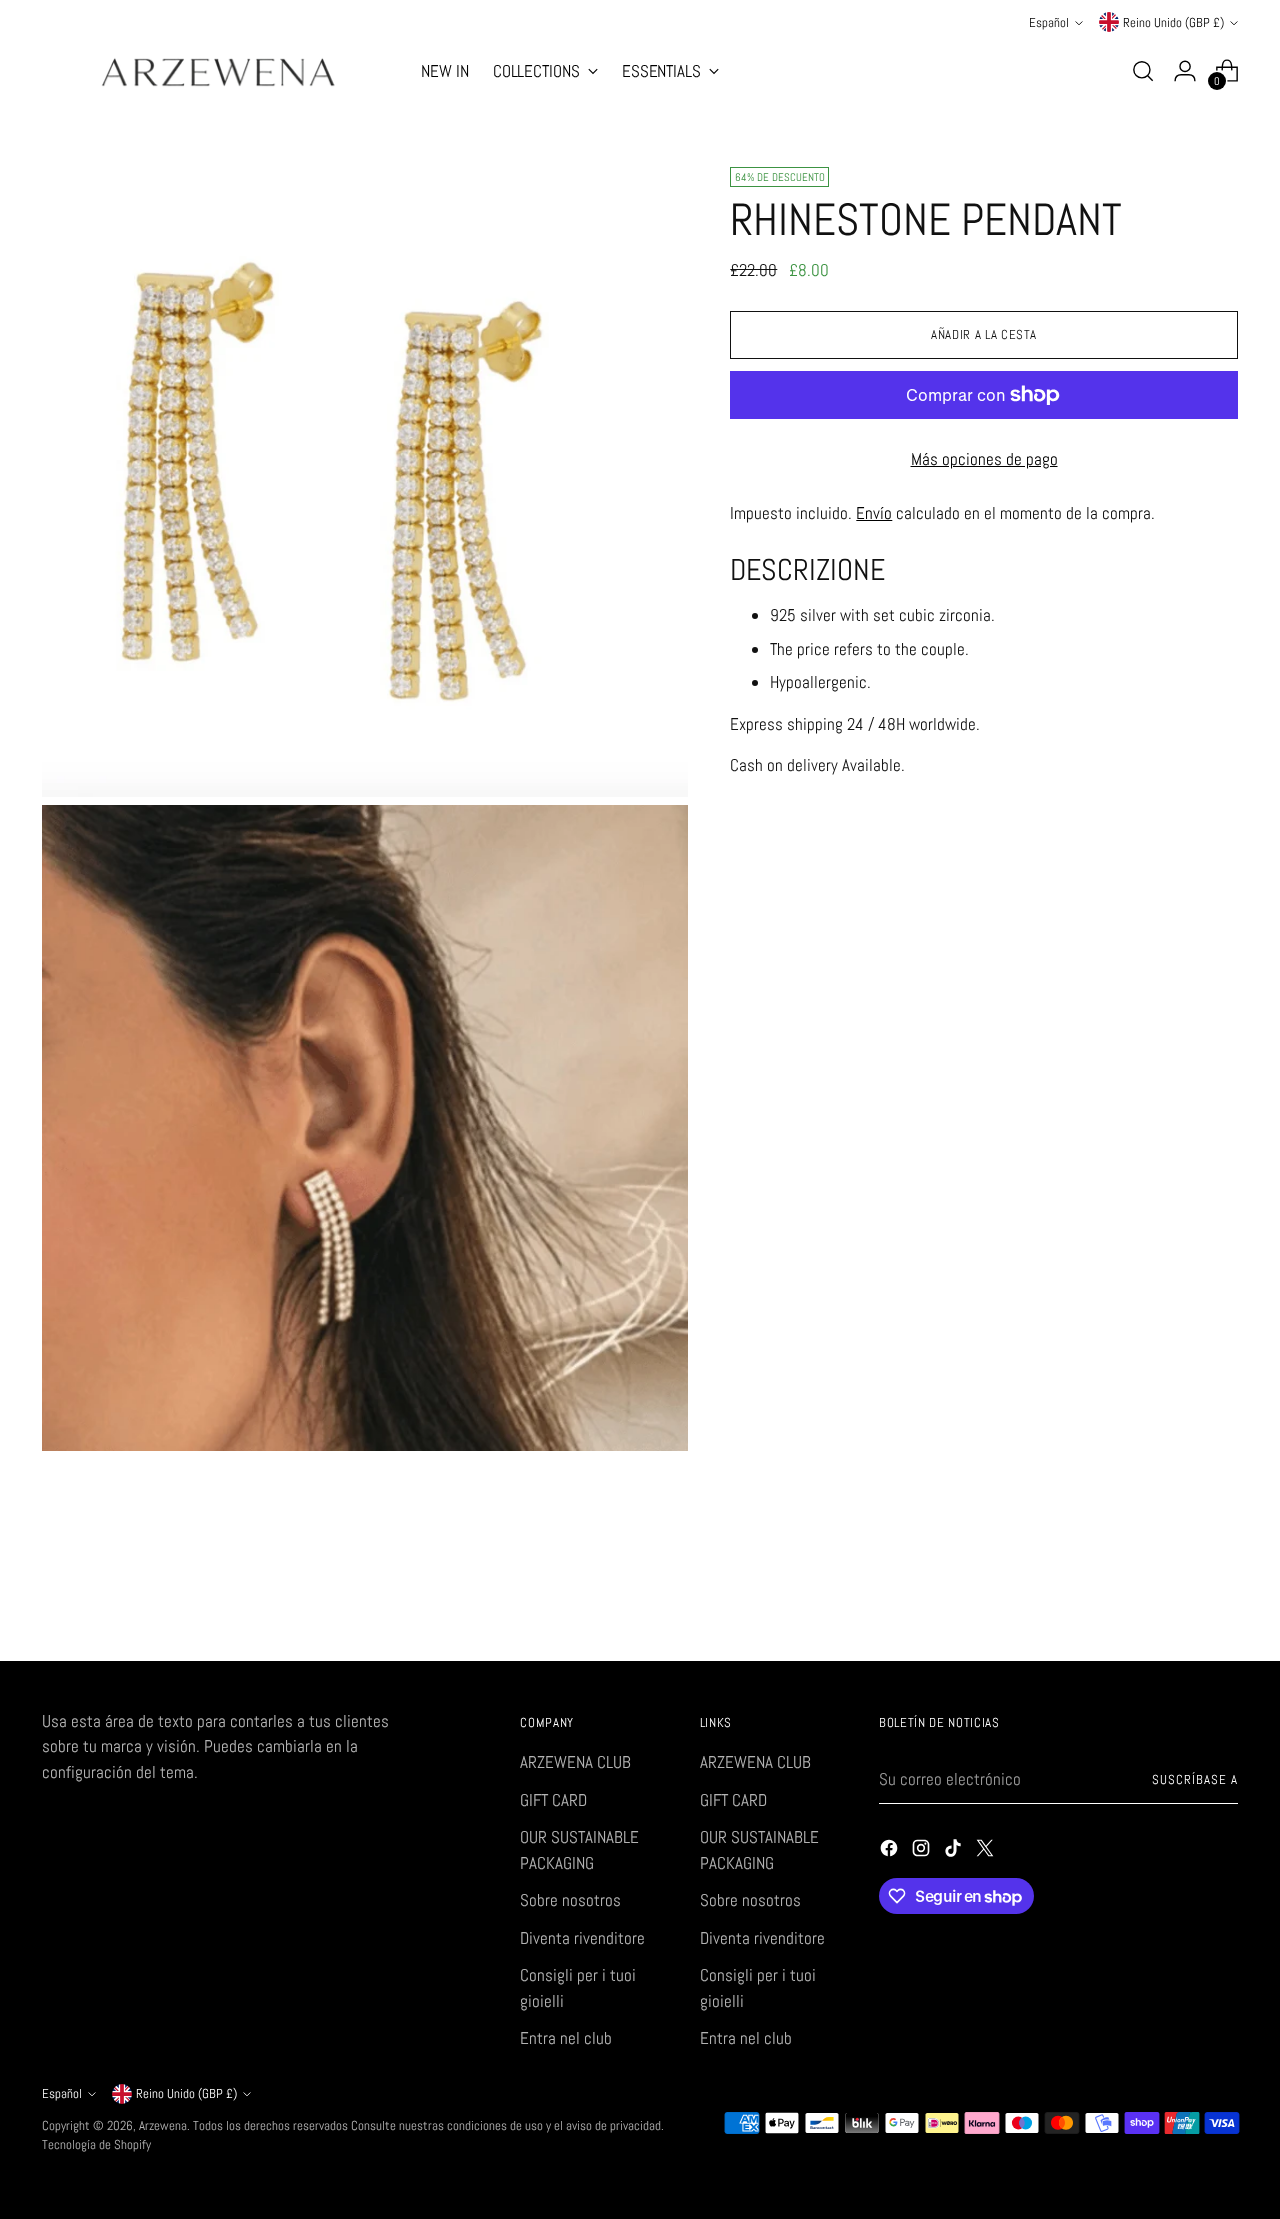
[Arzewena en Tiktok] (955, 1852)
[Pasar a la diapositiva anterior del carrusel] (1175, 1593)
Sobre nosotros (570, 1900)
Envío (874, 512)
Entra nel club (566, 2038)
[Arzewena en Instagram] (923, 1852)
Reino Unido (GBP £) (1173, 22)
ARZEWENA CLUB (575, 1762)
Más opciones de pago (984, 459)
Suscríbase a (1195, 1779)
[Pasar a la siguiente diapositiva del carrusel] (1221, 1592)
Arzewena (163, 2125)
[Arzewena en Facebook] (891, 1852)
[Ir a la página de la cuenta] (1185, 71)
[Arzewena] (217, 71)
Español (1049, 22)
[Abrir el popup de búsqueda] (1143, 71)
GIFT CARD (553, 1800)
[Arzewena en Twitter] (987, 1852)
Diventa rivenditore (582, 1938)
